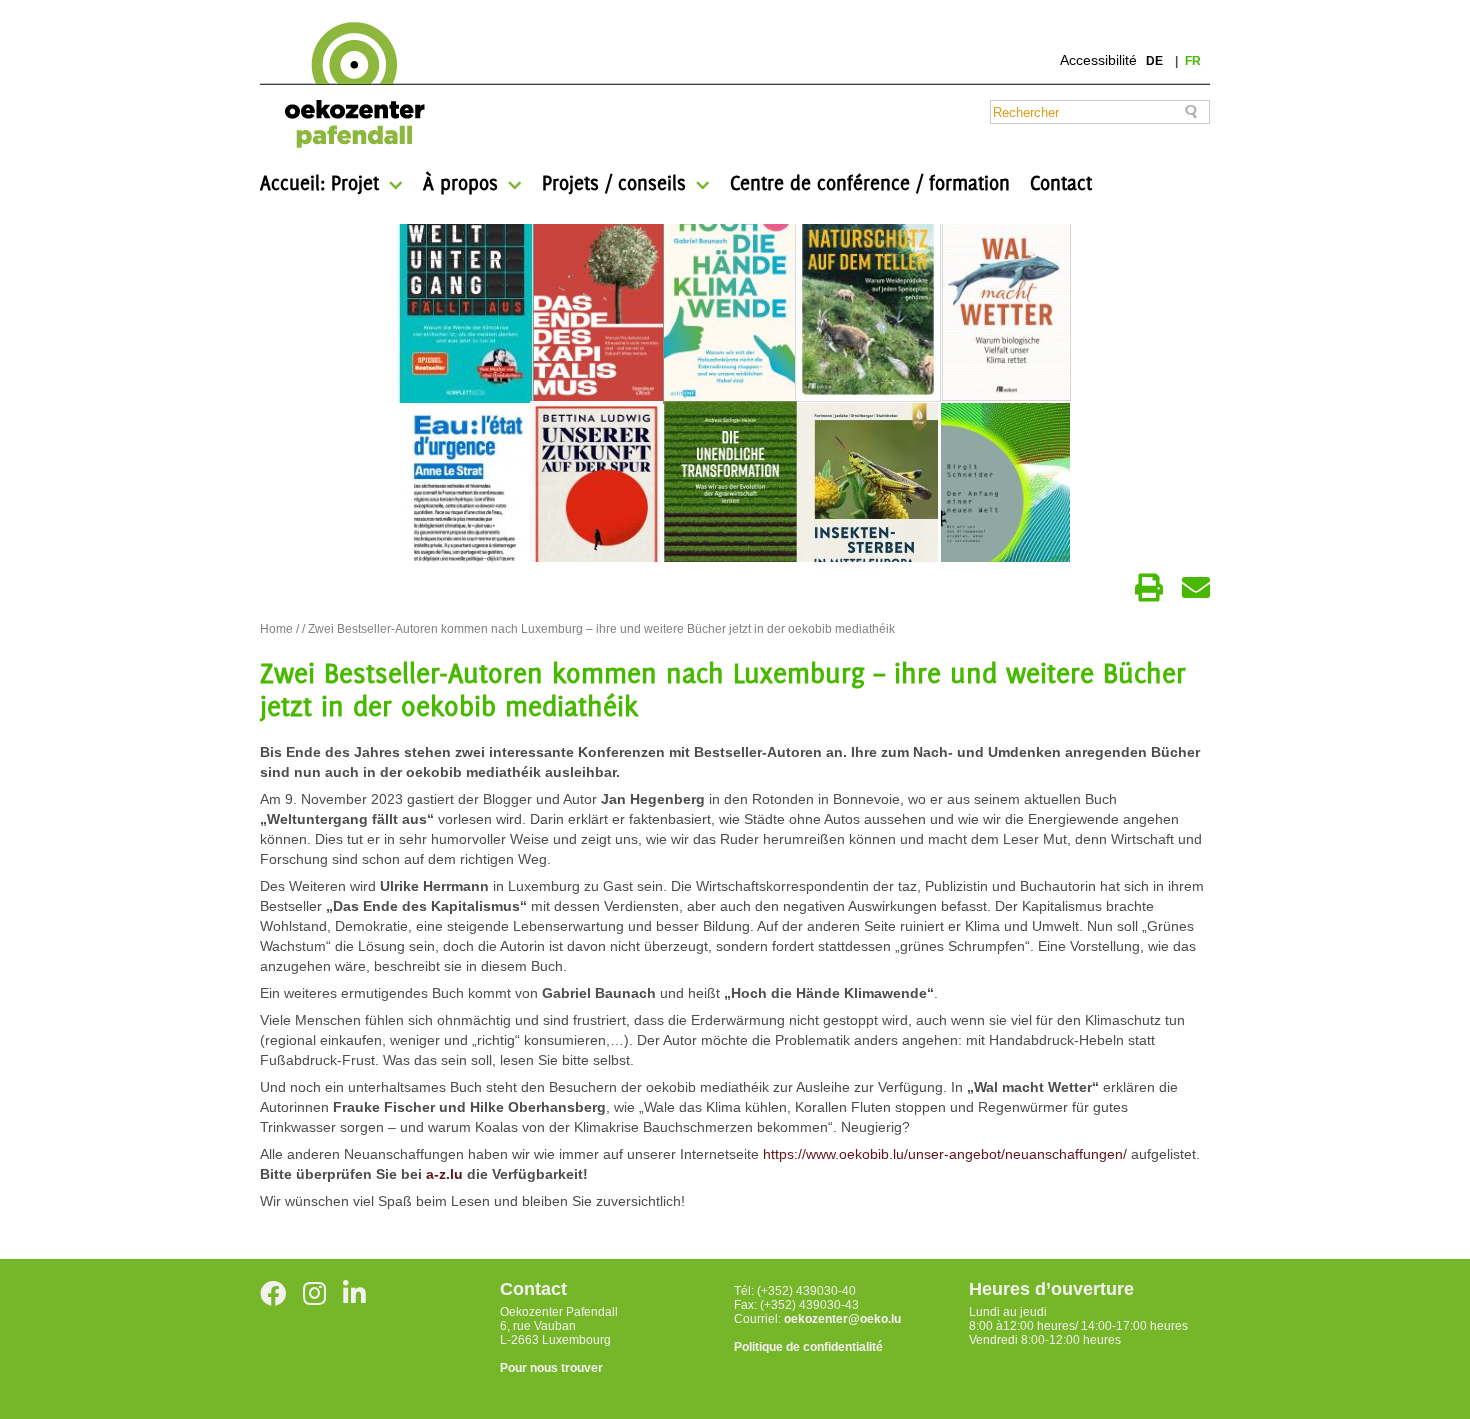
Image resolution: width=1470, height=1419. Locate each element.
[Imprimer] (1149, 588)
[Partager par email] (1196, 588)
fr (1193, 61)
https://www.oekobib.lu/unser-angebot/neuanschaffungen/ (945, 1154)
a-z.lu (444, 1174)
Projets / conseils (614, 182)
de (1156, 61)
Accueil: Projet (319, 182)
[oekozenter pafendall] (348, 86)
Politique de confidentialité (808, 1347)
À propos (460, 182)
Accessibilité (1098, 60)
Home (276, 629)
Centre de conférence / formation (870, 182)
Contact (1061, 182)
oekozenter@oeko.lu (842, 1319)
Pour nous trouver (551, 1368)
